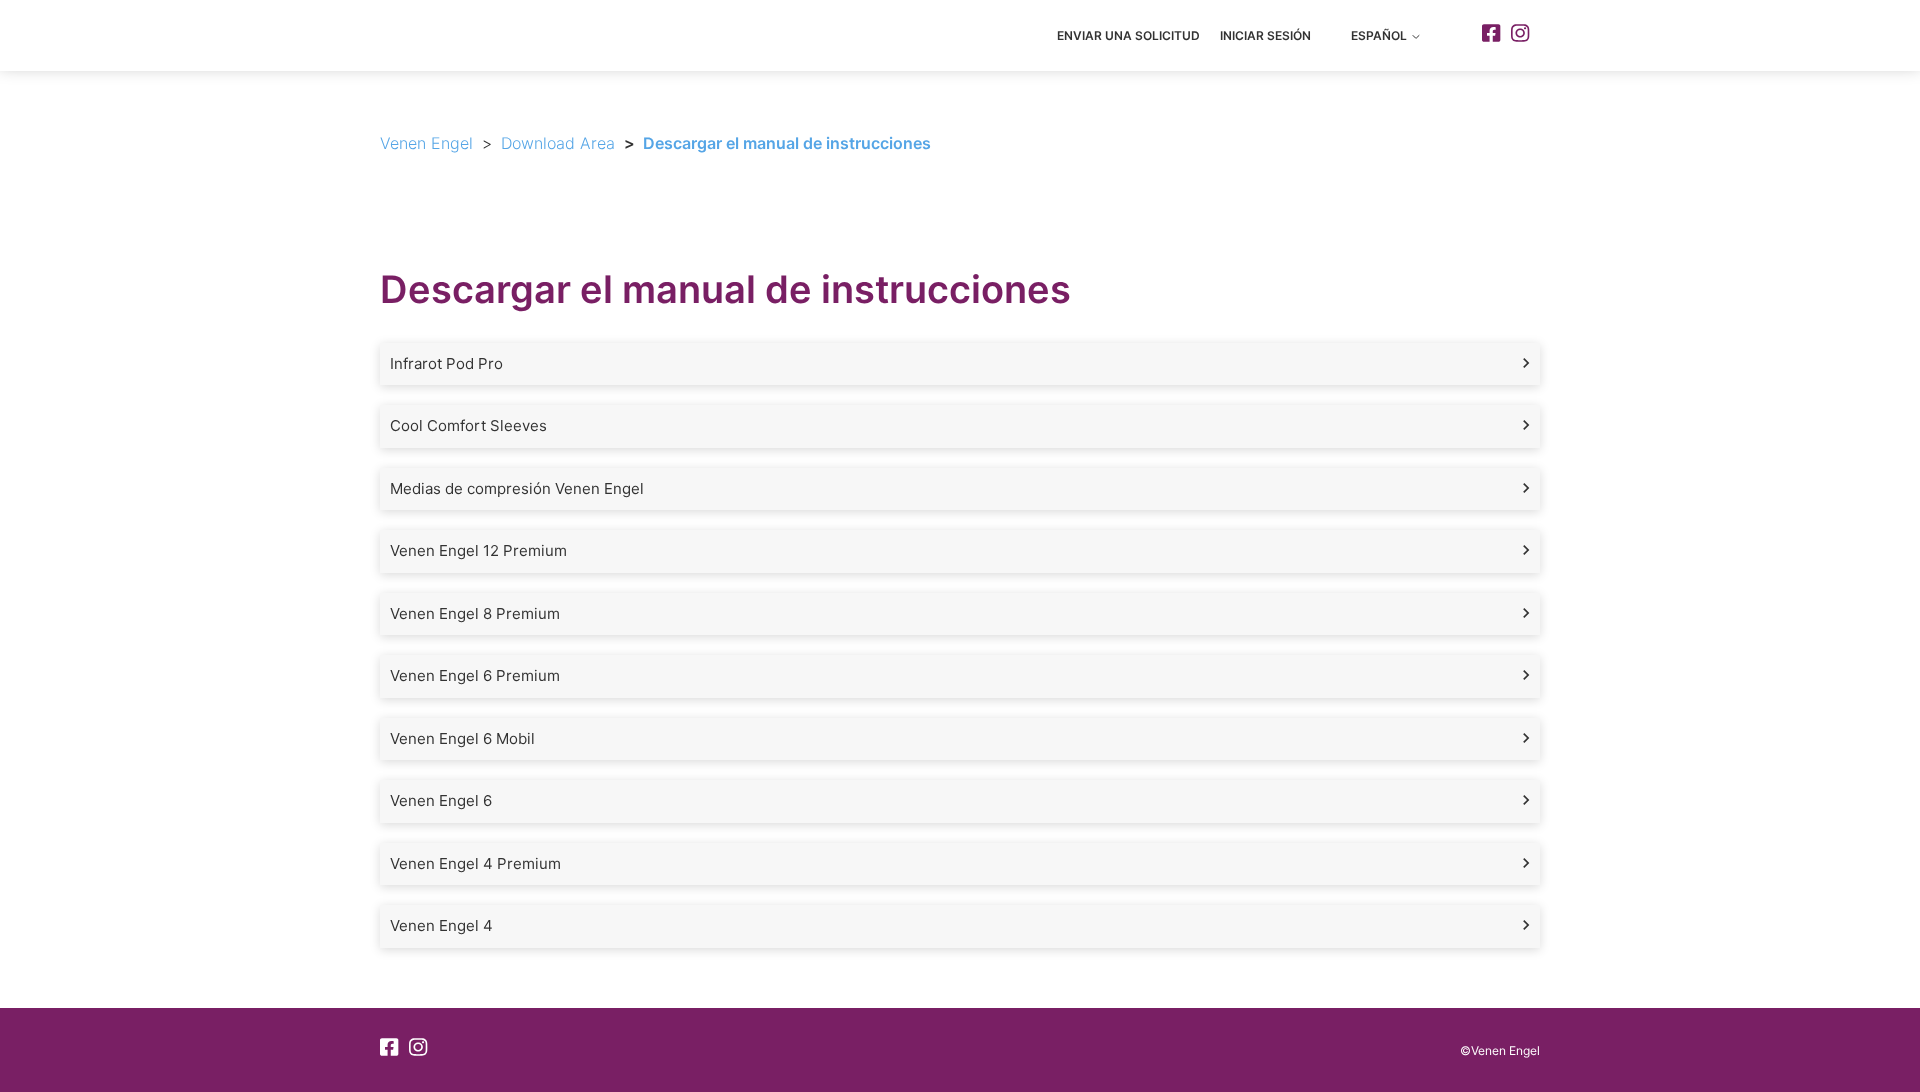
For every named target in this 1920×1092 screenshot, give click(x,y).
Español (1380, 35)
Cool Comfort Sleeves (468, 425)
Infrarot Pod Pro (446, 363)
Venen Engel (426, 143)
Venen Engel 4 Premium (475, 863)
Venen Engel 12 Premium (478, 550)
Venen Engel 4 (441, 925)
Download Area (558, 143)
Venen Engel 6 (441, 800)
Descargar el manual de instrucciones (787, 143)
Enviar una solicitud (1128, 35)
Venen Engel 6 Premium (475, 675)
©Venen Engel (1500, 1050)
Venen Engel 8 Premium (475, 613)
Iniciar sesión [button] (1265, 35)
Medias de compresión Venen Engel (517, 488)
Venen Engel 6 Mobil (462, 738)
